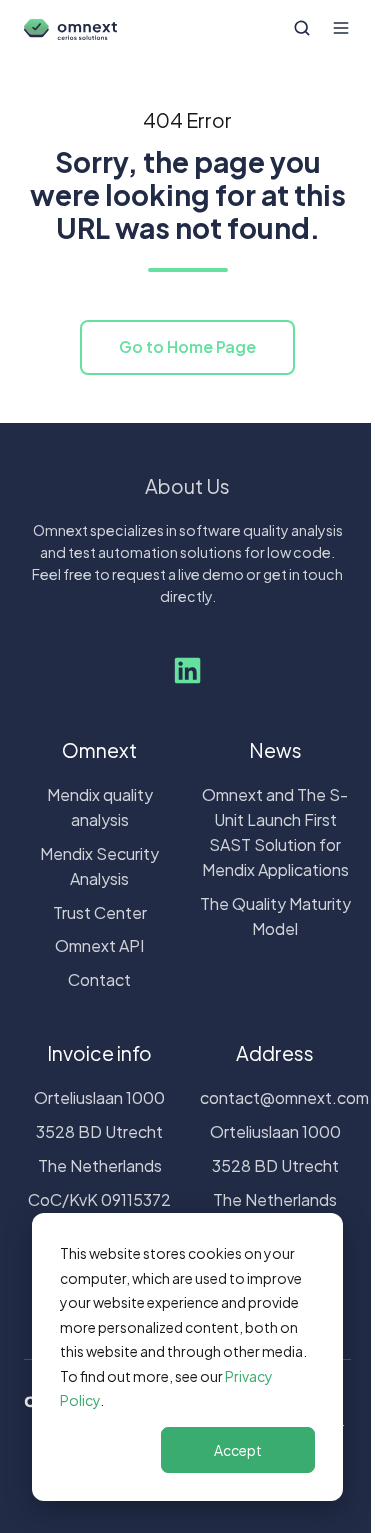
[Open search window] (302, 28)
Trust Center (100, 912)
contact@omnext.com (284, 1097)
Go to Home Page (187, 346)
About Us (187, 486)
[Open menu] (341, 28)
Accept (238, 1450)
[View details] (187, 670)
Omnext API (99, 945)
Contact (99, 979)
